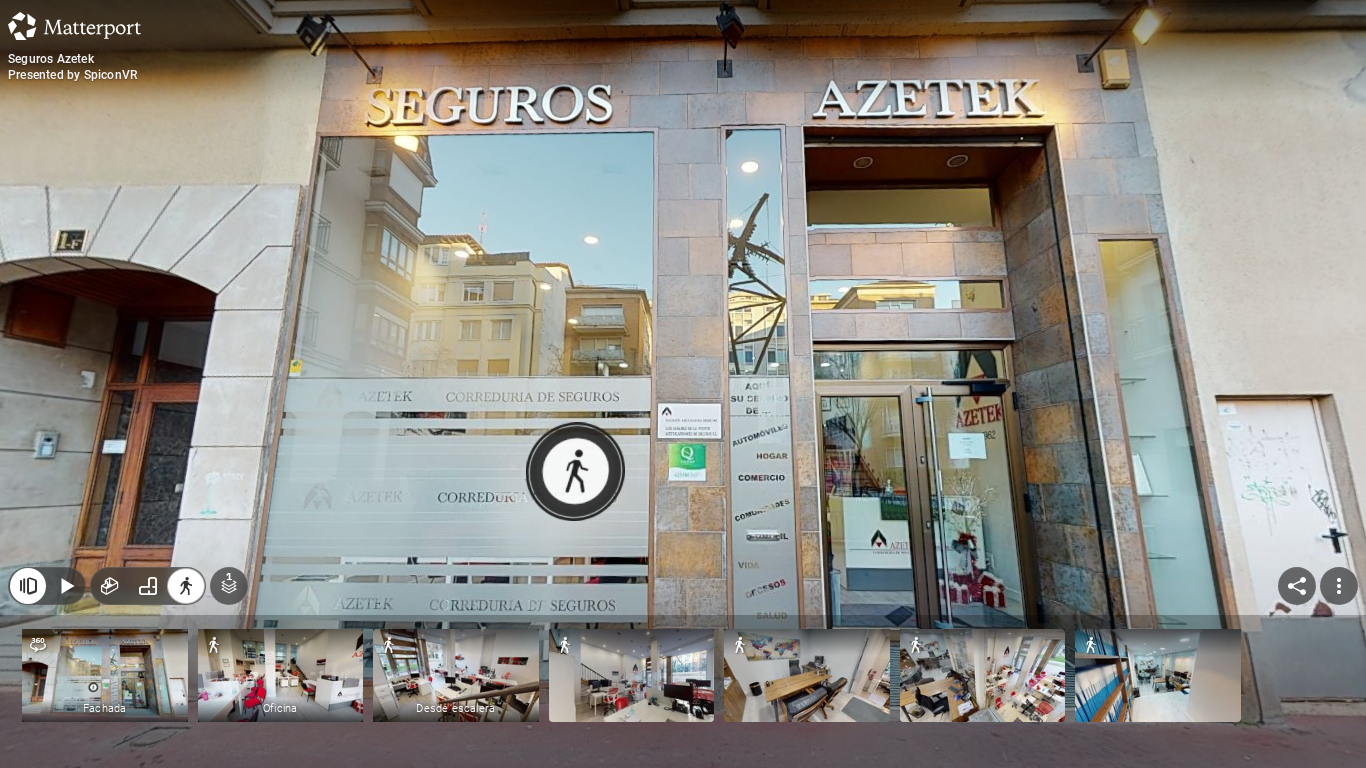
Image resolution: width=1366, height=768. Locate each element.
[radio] (110, 586)
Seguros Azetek (51, 59)
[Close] (28, 586)
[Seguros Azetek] (683, 384)
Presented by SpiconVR (72, 75)
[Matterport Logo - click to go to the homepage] (74, 26)
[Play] (66, 586)
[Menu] (1339, 586)
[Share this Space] (1297, 586)
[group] (148, 586)
